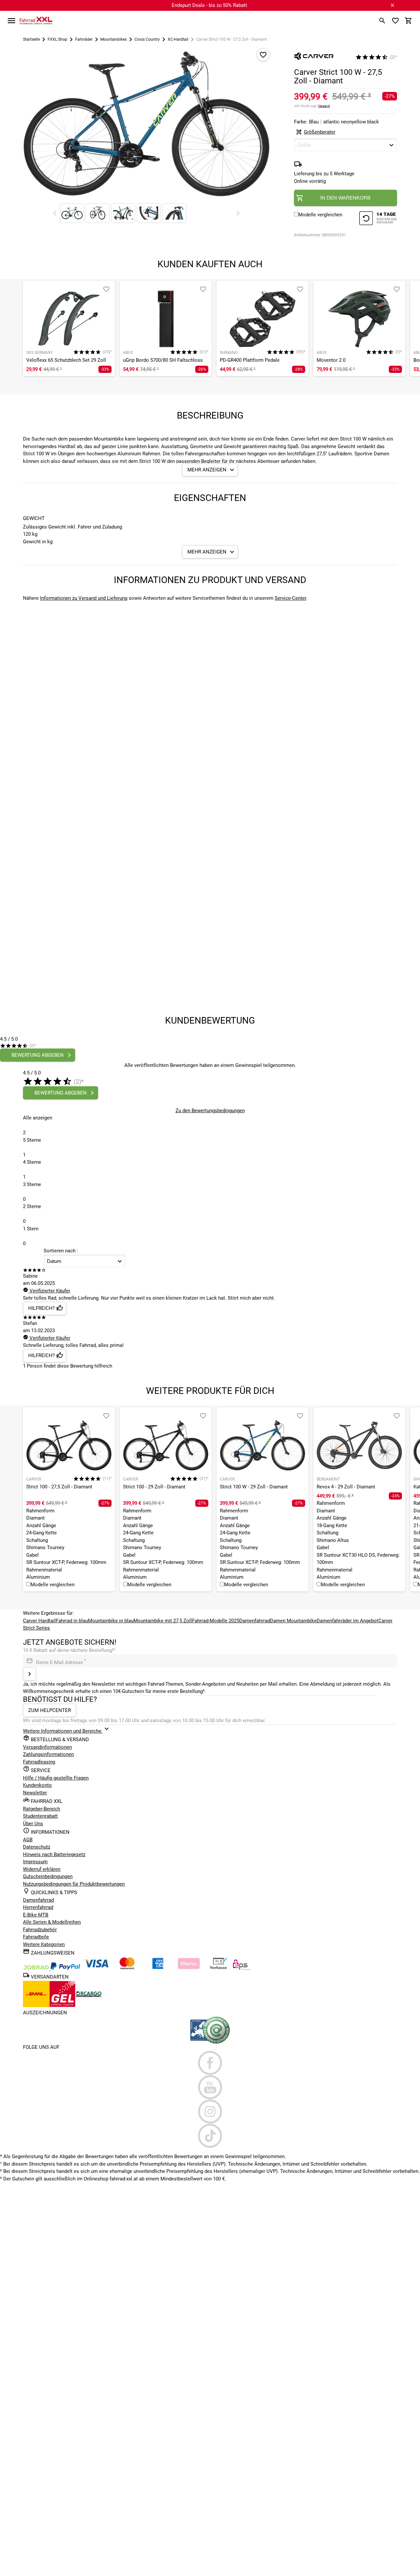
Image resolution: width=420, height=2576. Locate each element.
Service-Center (290, 598)
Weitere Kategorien (44, 1944)
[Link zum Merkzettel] (395, 21)
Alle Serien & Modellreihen (52, 1922)
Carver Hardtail (39, 1621)
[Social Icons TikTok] (210, 2136)
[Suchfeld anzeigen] (382, 21)
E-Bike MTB (36, 1915)
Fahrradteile (36, 1937)
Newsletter (35, 1793)
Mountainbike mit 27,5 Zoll (163, 1621)
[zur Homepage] (36, 20)
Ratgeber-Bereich (42, 1809)
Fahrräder (84, 39)
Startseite (31, 39)
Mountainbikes (114, 39)
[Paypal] (65, 1968)
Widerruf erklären (42, 1869)
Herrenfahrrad (38, 1907)
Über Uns (33, 1824)
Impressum (35, 1862)
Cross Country (147, 39)
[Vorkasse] (218, 1968)
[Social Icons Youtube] (210, 2087)
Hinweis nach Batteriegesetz (54, 1854)
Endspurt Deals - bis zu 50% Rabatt (209, 5)
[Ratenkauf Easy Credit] (189, 1968)
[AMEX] (158, 1968)
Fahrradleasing (39, 1762)
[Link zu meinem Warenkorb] (409, 21)
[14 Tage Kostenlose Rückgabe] (378, 219)
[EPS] (241, 1968)
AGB (28, 1840)
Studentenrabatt (40, 1816)
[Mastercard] (127, 1968)
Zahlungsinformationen (48, 1754)
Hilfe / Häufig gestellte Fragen (56, 1778)
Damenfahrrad (255, 1621)
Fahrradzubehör (40, 1930)
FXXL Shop (57, 39)
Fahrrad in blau (72, 1621)
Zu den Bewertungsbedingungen (210, 1111)
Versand (324, 106)
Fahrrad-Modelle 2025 (216, 1621)
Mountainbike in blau (111, 1621)
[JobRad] (37, 1968)
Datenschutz (37, 1847)
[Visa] (96, 1968)
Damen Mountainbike (293, 1621)
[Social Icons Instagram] (210, 2111)
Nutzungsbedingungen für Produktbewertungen (74, 1884)
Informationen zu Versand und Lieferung (84, 598)
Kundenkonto (37, 1785)
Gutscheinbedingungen (48, 1876)
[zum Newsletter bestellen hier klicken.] (30, 1674)
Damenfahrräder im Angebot (347, 1621)
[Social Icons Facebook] (210, 2063)
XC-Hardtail (178, 39)
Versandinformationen (47, 1747)
